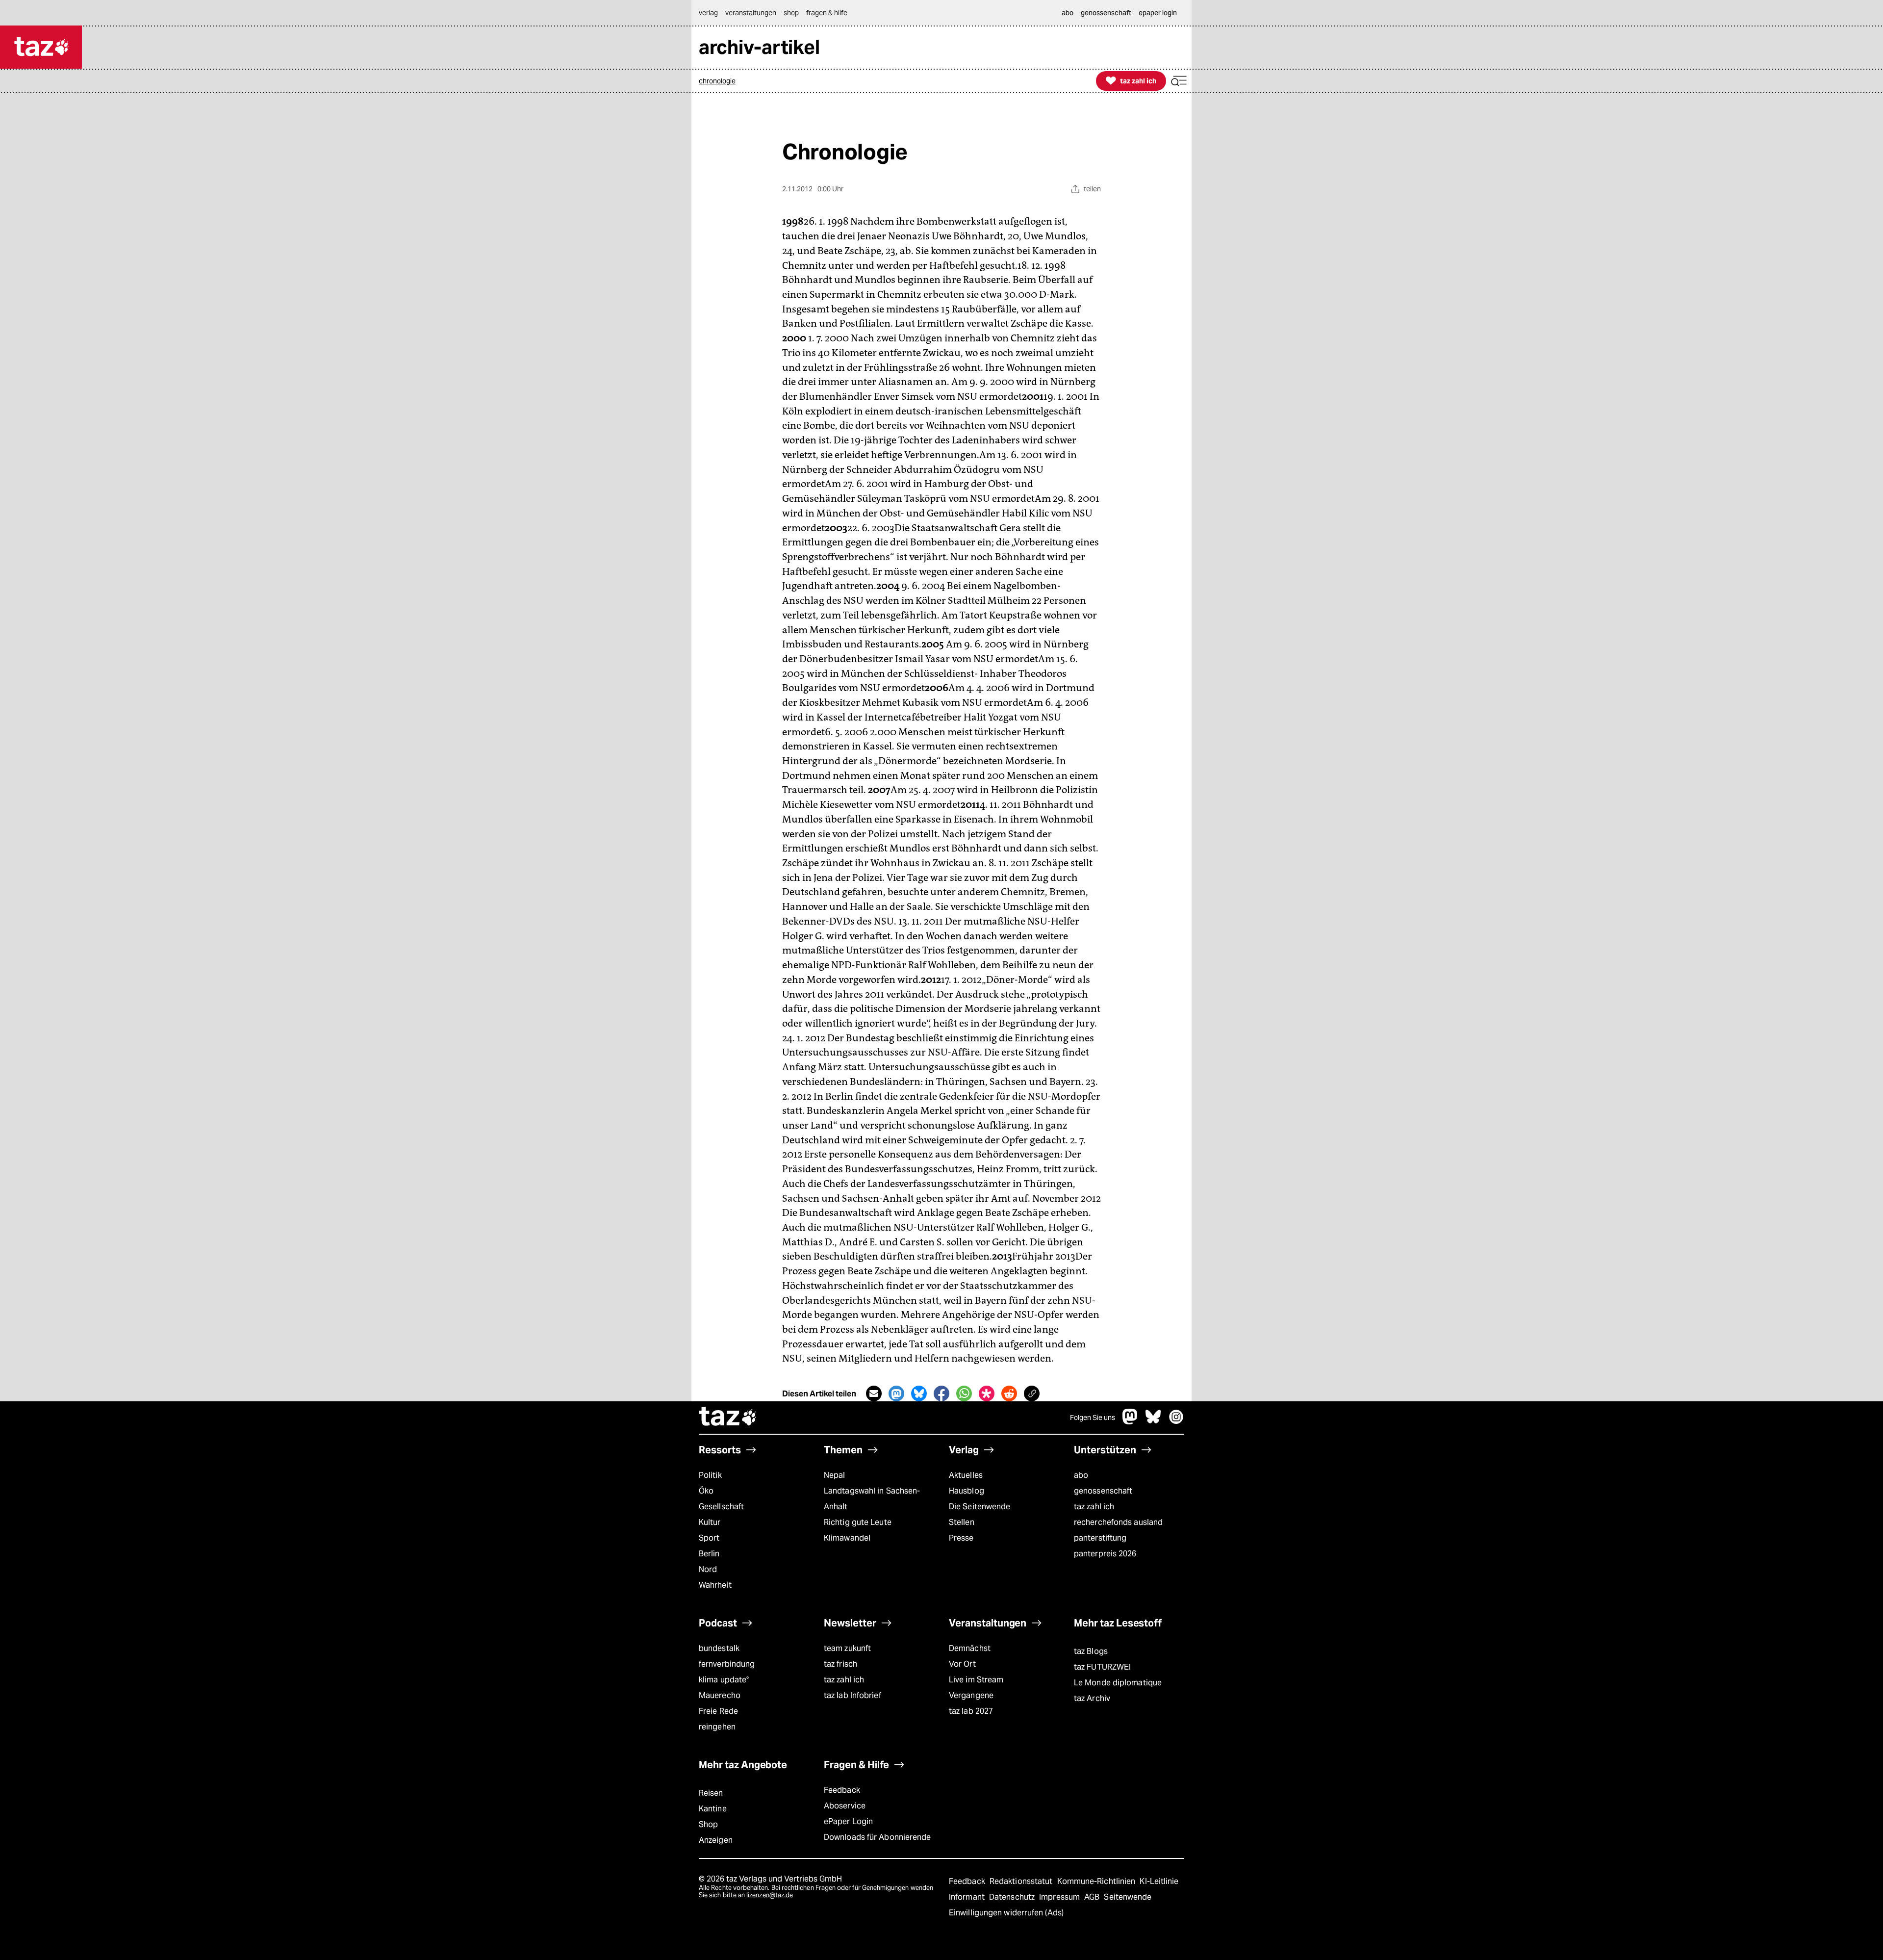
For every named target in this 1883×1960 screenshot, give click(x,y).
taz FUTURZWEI (1102, 1667)
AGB (1093, 1897)
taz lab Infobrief (852, 1695)
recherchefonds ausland (1118, 1522)
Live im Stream (976, 1680)
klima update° (724, 1680)
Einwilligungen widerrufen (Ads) (1006, 1913)
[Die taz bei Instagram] (1176, 1422)
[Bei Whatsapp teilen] (964, 1393)
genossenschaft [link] (1106, 13)
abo (1081, 1475)
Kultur (710, 1522)
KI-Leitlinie (1159, 1881)
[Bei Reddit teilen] (1009, 1393)
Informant (968, 1897)
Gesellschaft (721, 1507)
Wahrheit (715, 1585)
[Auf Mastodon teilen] (896, 1393)
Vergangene (971, 1695)
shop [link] (791, 13)
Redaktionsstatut (1022, 1881)
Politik (710, 1475)
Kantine (713, 1809)
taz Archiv (1092, 1698)
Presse (961, 1538)
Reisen (711, 1793)
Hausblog (967, 1491)
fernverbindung (727, 1664)
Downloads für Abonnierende (878, 1837)
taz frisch (840, 1664)
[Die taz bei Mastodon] (1130, 1422)
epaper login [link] (1158, 13)
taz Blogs (1091, 1651)
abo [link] (1068, 13)
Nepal (834, 1475)
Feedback (842, 1790)
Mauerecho (720, 1695)
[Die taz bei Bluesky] (1153, 1422)
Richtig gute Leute (858, 1522)
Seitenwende (1128, 1897)
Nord (708, 1569)
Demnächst (970, 1648)
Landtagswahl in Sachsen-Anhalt (872, 1499)
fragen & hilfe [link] (827, 13)
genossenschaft (1103, 1491)
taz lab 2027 (971, 1711)
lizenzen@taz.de (770, 1895)
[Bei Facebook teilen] (941, 1393)
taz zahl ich (1094, 1507)
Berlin (709, 1554)
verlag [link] (708, 13)
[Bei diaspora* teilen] (987, 1393)
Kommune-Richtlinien (1097, 1881)
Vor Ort (962, 1664)
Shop (708, 1824)
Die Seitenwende (980, 1507)
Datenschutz (1013, 1897)
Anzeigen (716, 1840)
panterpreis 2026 (1105, 1554)
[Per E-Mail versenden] (874, 1393)
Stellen (962, 1522)
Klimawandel (847, 1538)
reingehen (717, 1727)
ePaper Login (848, 1821)
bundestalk (719, 1648)
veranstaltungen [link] (751, 13)
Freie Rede (718, 1711)
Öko (706, 1491)
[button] (1179, 81)
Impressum (1060, 1897)
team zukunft (847, 1648)
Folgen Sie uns (1093, 1418)
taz (728, 1418)
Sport (709, 1538)
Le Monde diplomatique (1118, 1683)
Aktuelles (966, 1475)
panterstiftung (1100, 1538)
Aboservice (845, 1806)
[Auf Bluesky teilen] (919, 1393)
